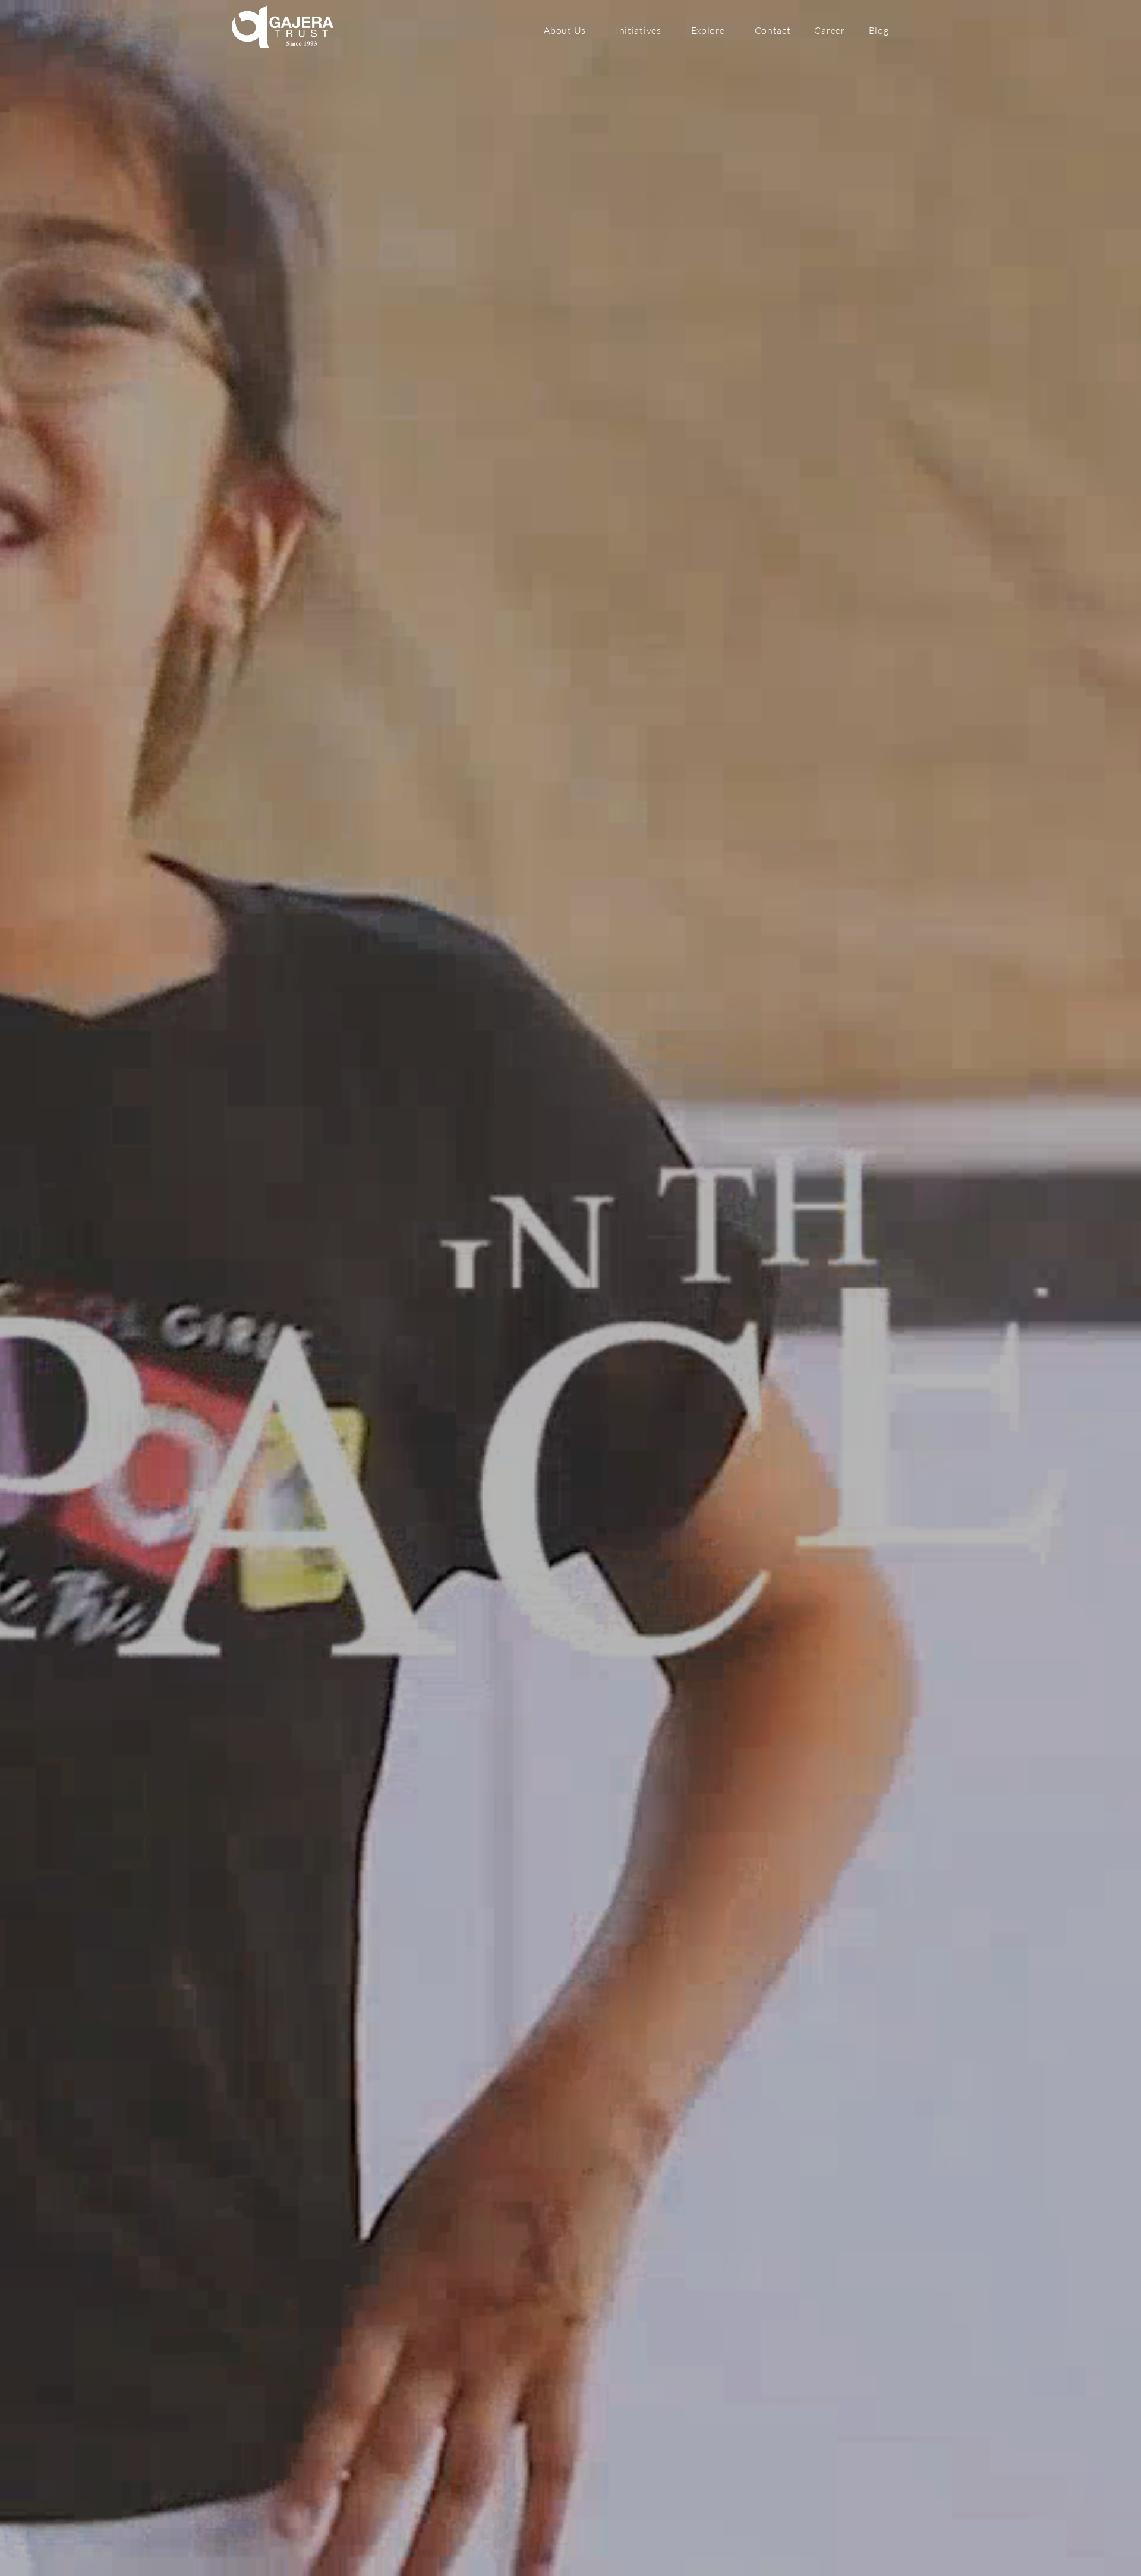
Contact (773, 30)
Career (829, 30)
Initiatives (639, 30)
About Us (565, 30)
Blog (879, 30)
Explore (708, 30)
